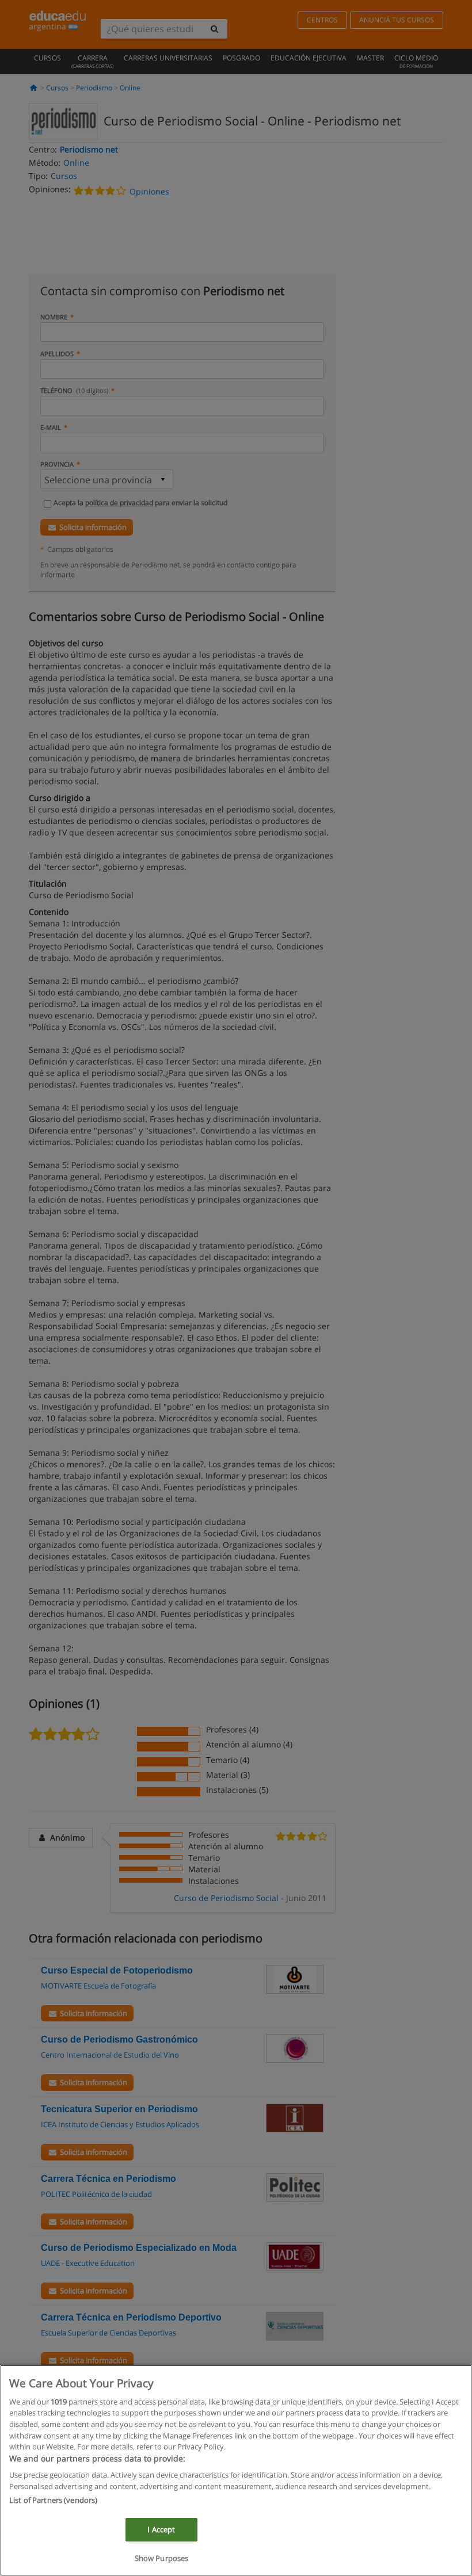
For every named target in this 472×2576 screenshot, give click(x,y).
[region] (236, 2470)
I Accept (161, 2529)
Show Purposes (162, 2558)
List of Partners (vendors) (53, 2500)
